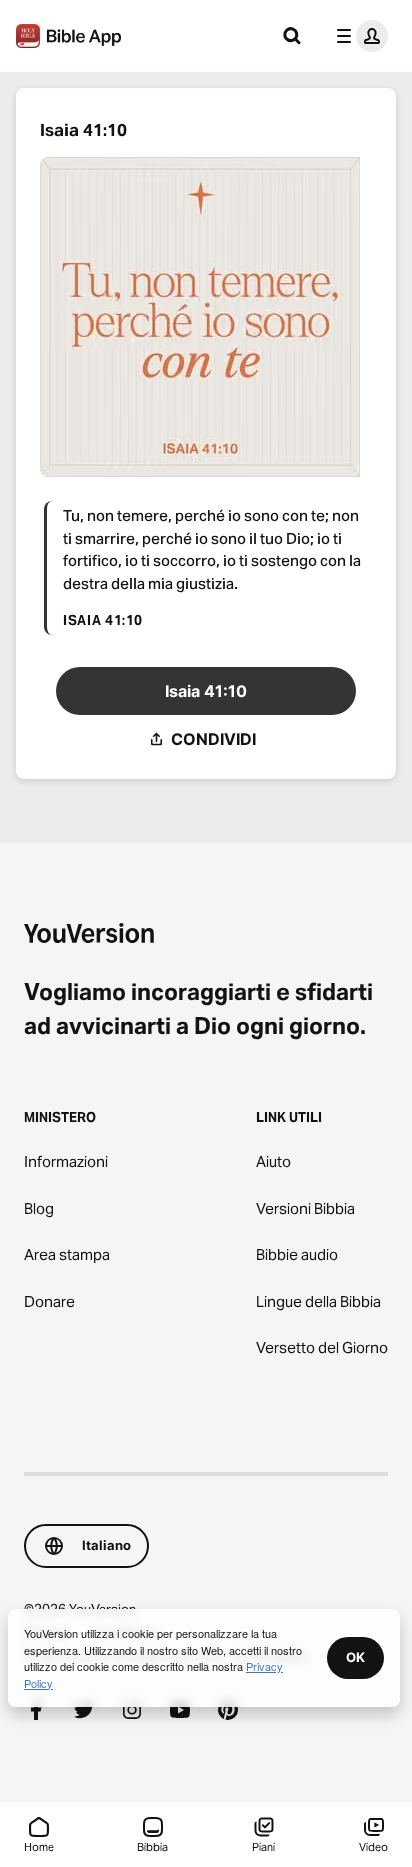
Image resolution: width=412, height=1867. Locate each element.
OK (355, 1657)
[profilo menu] (358, 36)
